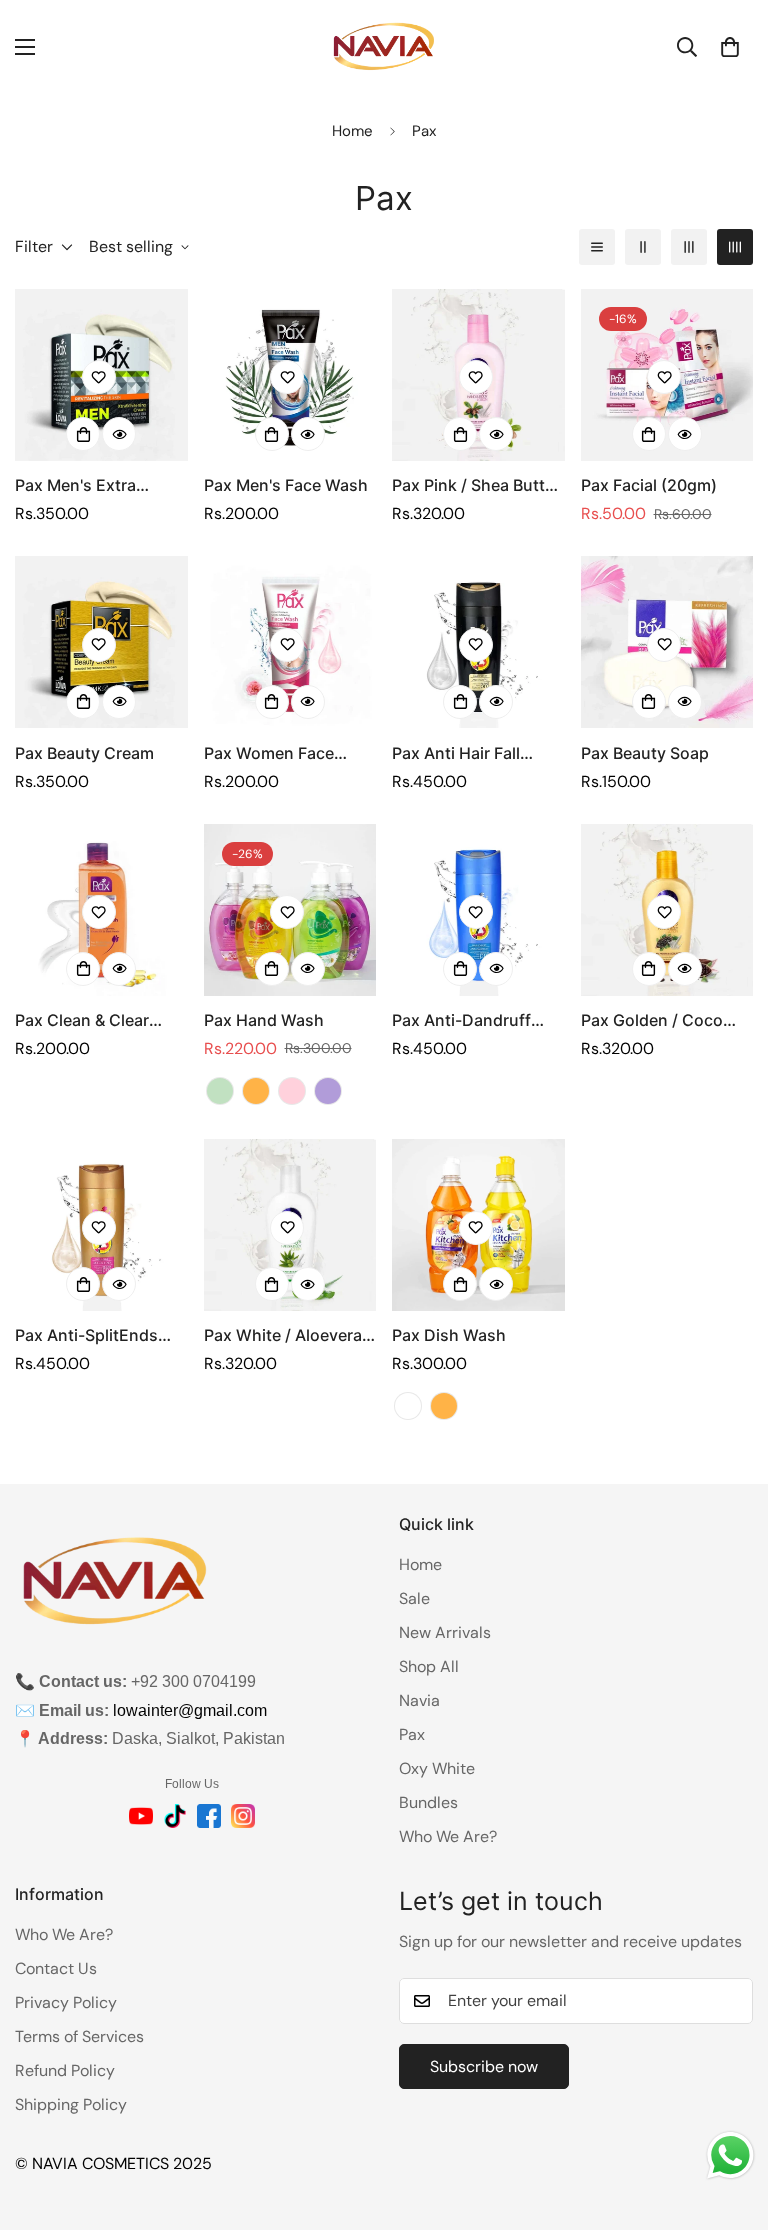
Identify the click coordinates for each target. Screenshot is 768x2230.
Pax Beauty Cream (84, 753)
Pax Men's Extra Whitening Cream (81, 486)
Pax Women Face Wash (269, 754)
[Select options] (460, 702)
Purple (328, 1091)
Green (220, 1091)
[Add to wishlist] (99, 377)
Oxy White (437, 1768)
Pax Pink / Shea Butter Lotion (476, 486)
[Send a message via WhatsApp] (730, 2155)
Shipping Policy (71, 2104)
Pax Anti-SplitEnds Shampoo (86, 1336)
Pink (292, 1091)
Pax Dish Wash (449, 1335)
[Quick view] (119, 434)
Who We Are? (448, 1836)
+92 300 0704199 (193, 1681)
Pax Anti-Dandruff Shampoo (461, 1021)
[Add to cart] (83, 434)
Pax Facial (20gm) (649, 485)
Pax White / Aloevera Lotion (283, 1336)
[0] (730, 47)
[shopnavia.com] (384, 46)
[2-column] (643, 247)
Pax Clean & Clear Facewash (82, 1021)
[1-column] (597, 247)
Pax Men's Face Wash (286, 485)
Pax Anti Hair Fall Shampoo (456, 754)
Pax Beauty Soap (645, 753)
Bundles (428, 1802)
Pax (412, 1734)
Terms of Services (79, 2036)
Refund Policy (65, 2070)
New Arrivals (445, 1632)
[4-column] (735, 247)
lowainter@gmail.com (190, 1710)
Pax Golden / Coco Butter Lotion (652, 1021)
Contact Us (56, 1968)
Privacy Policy (66, 2002)
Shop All (429, 1666)
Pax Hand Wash (264, 1020)
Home (352, 131)
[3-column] (689, 247)
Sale (414, 1598)
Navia (419, 1700)
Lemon (408, 1406)
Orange (256, 1091)
